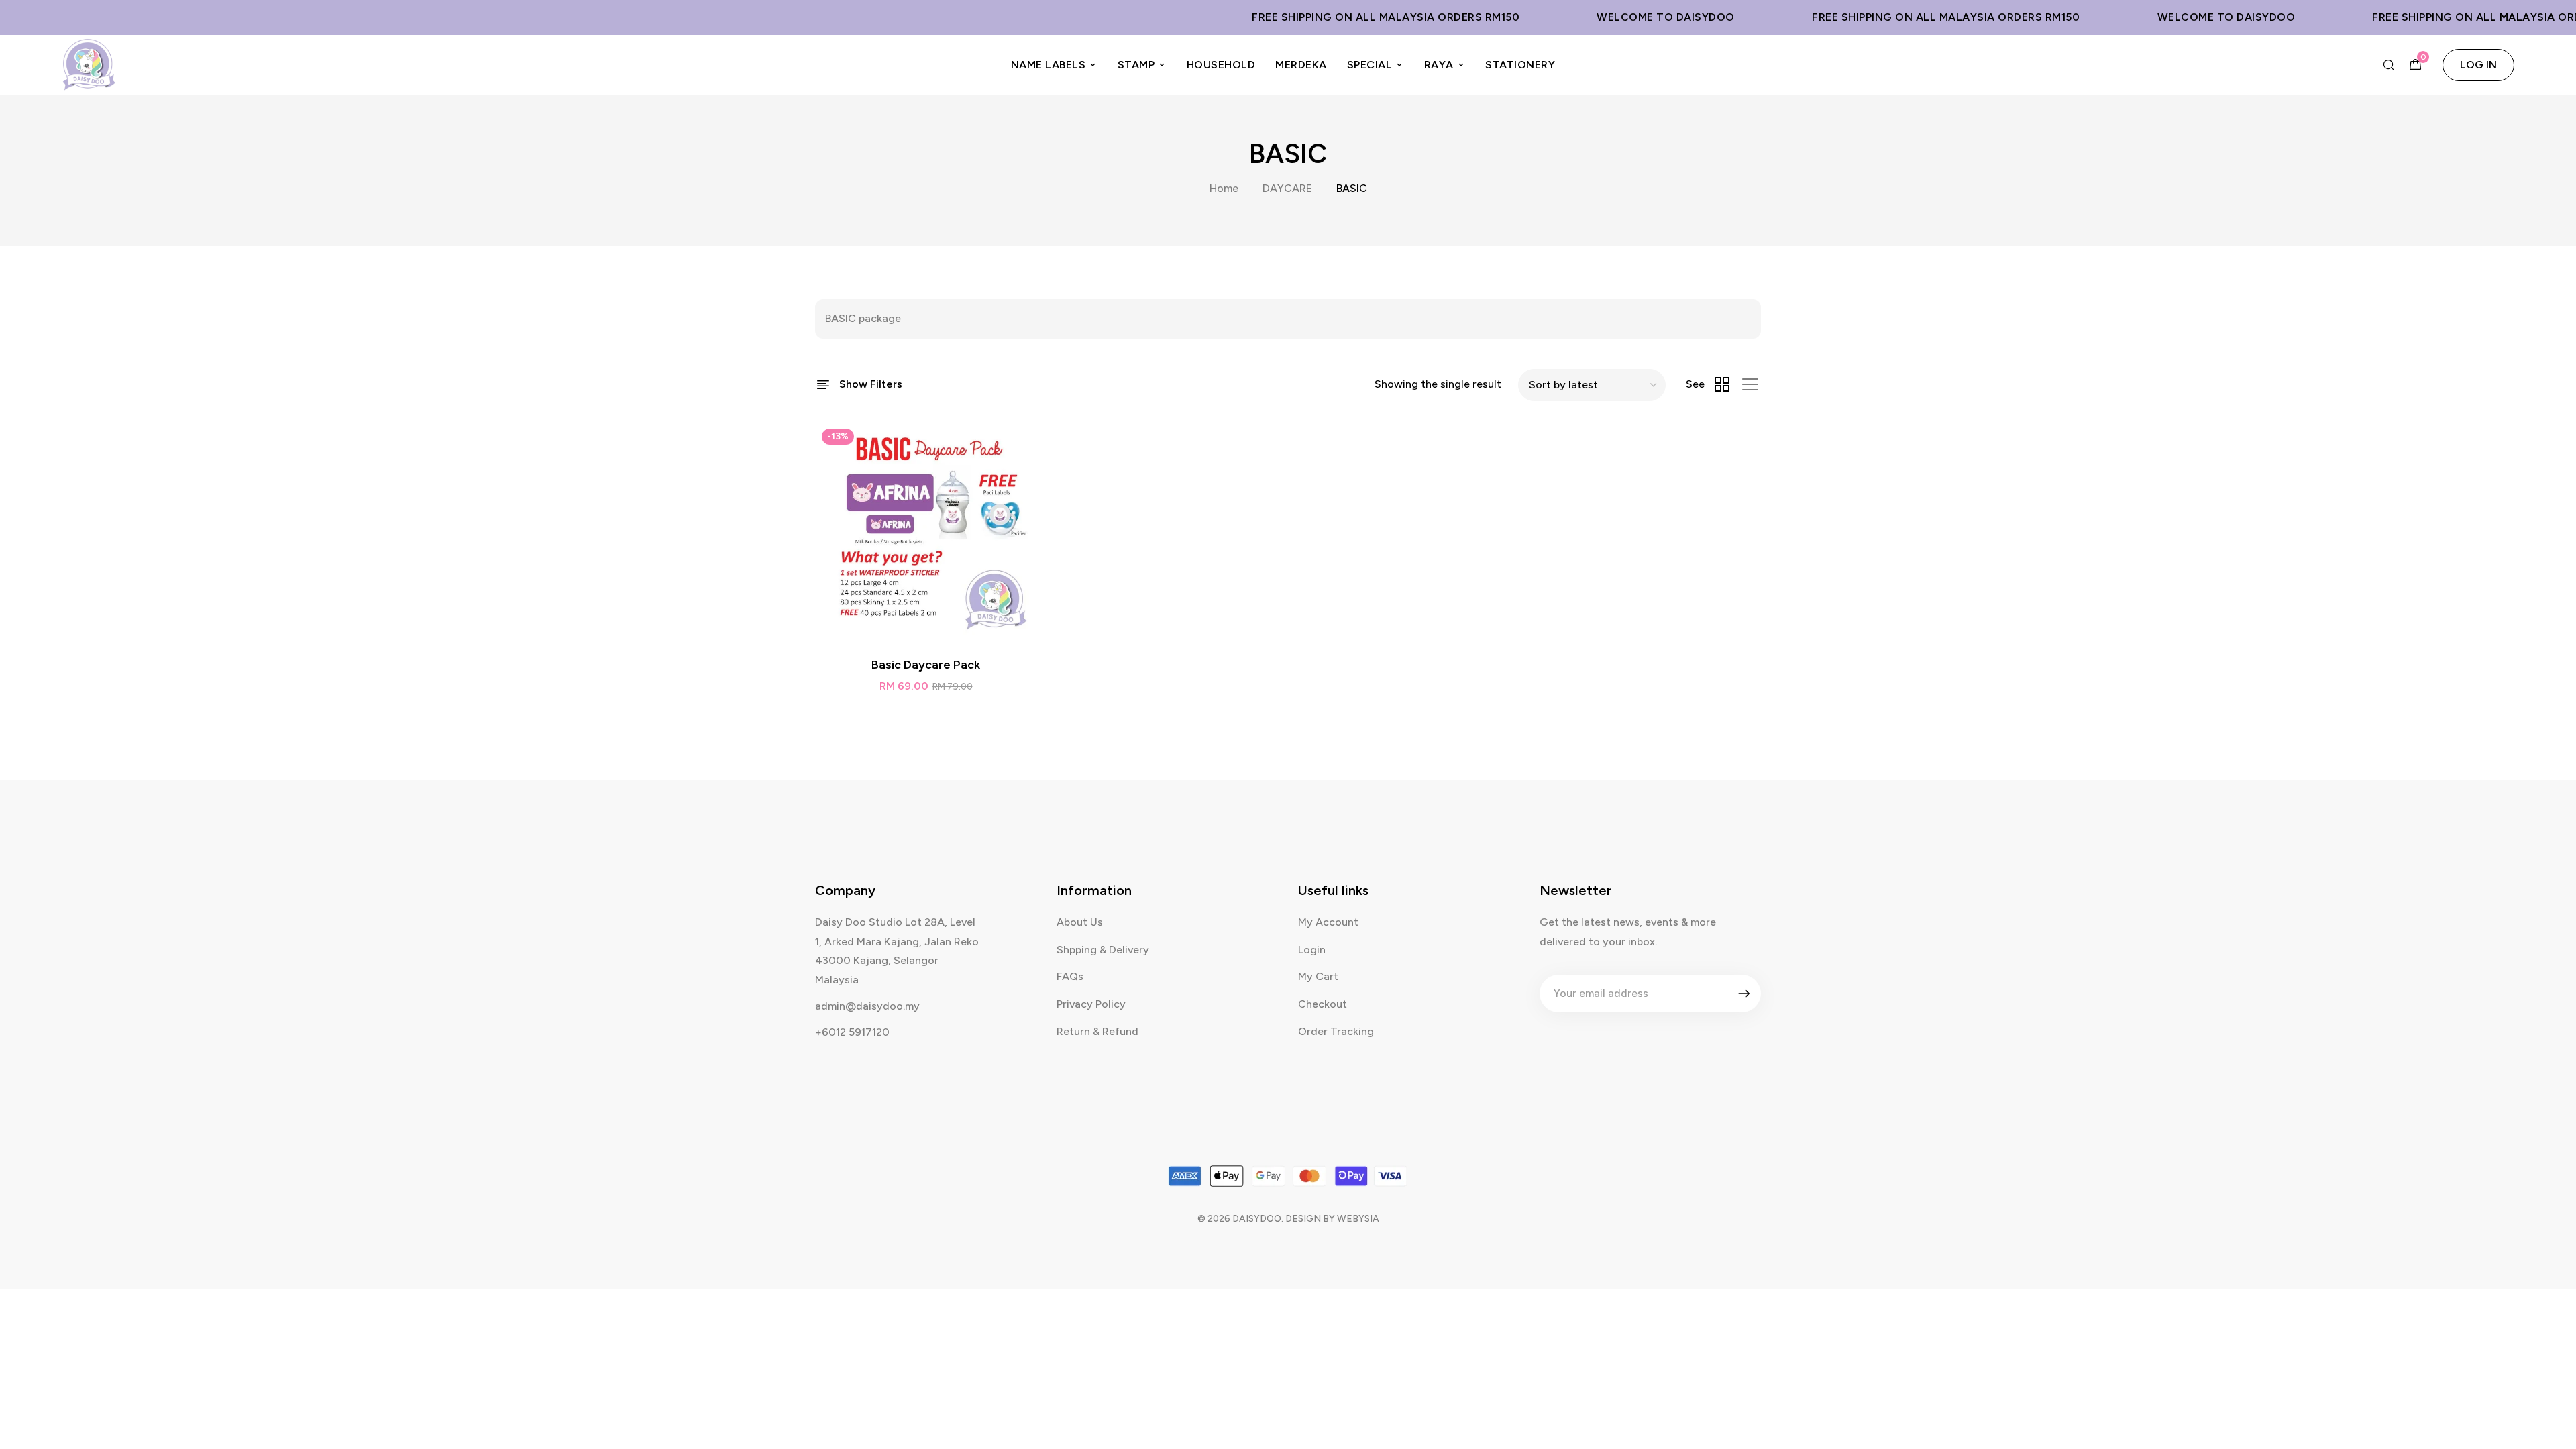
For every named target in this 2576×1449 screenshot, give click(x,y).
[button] (2478, 65)
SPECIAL (1370, 65)
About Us (1080, 922)
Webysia (1358, 1219)
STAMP (1136, 65)
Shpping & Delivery (1103, 950)
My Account (1328, 922)
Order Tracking (1336, 1031)
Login (1312, 950)
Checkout (1323, 1004)
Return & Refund (1097, 1031)
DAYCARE (1287, 188)
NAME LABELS (1049, 65)
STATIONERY (1520, 65)
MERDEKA (1301, 65)
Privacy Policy (1091, 1004)
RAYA (1439, 65)
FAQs (1070, 976)
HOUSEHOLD (1221, 65)
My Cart (1318, 976)
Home (1224, 188)
